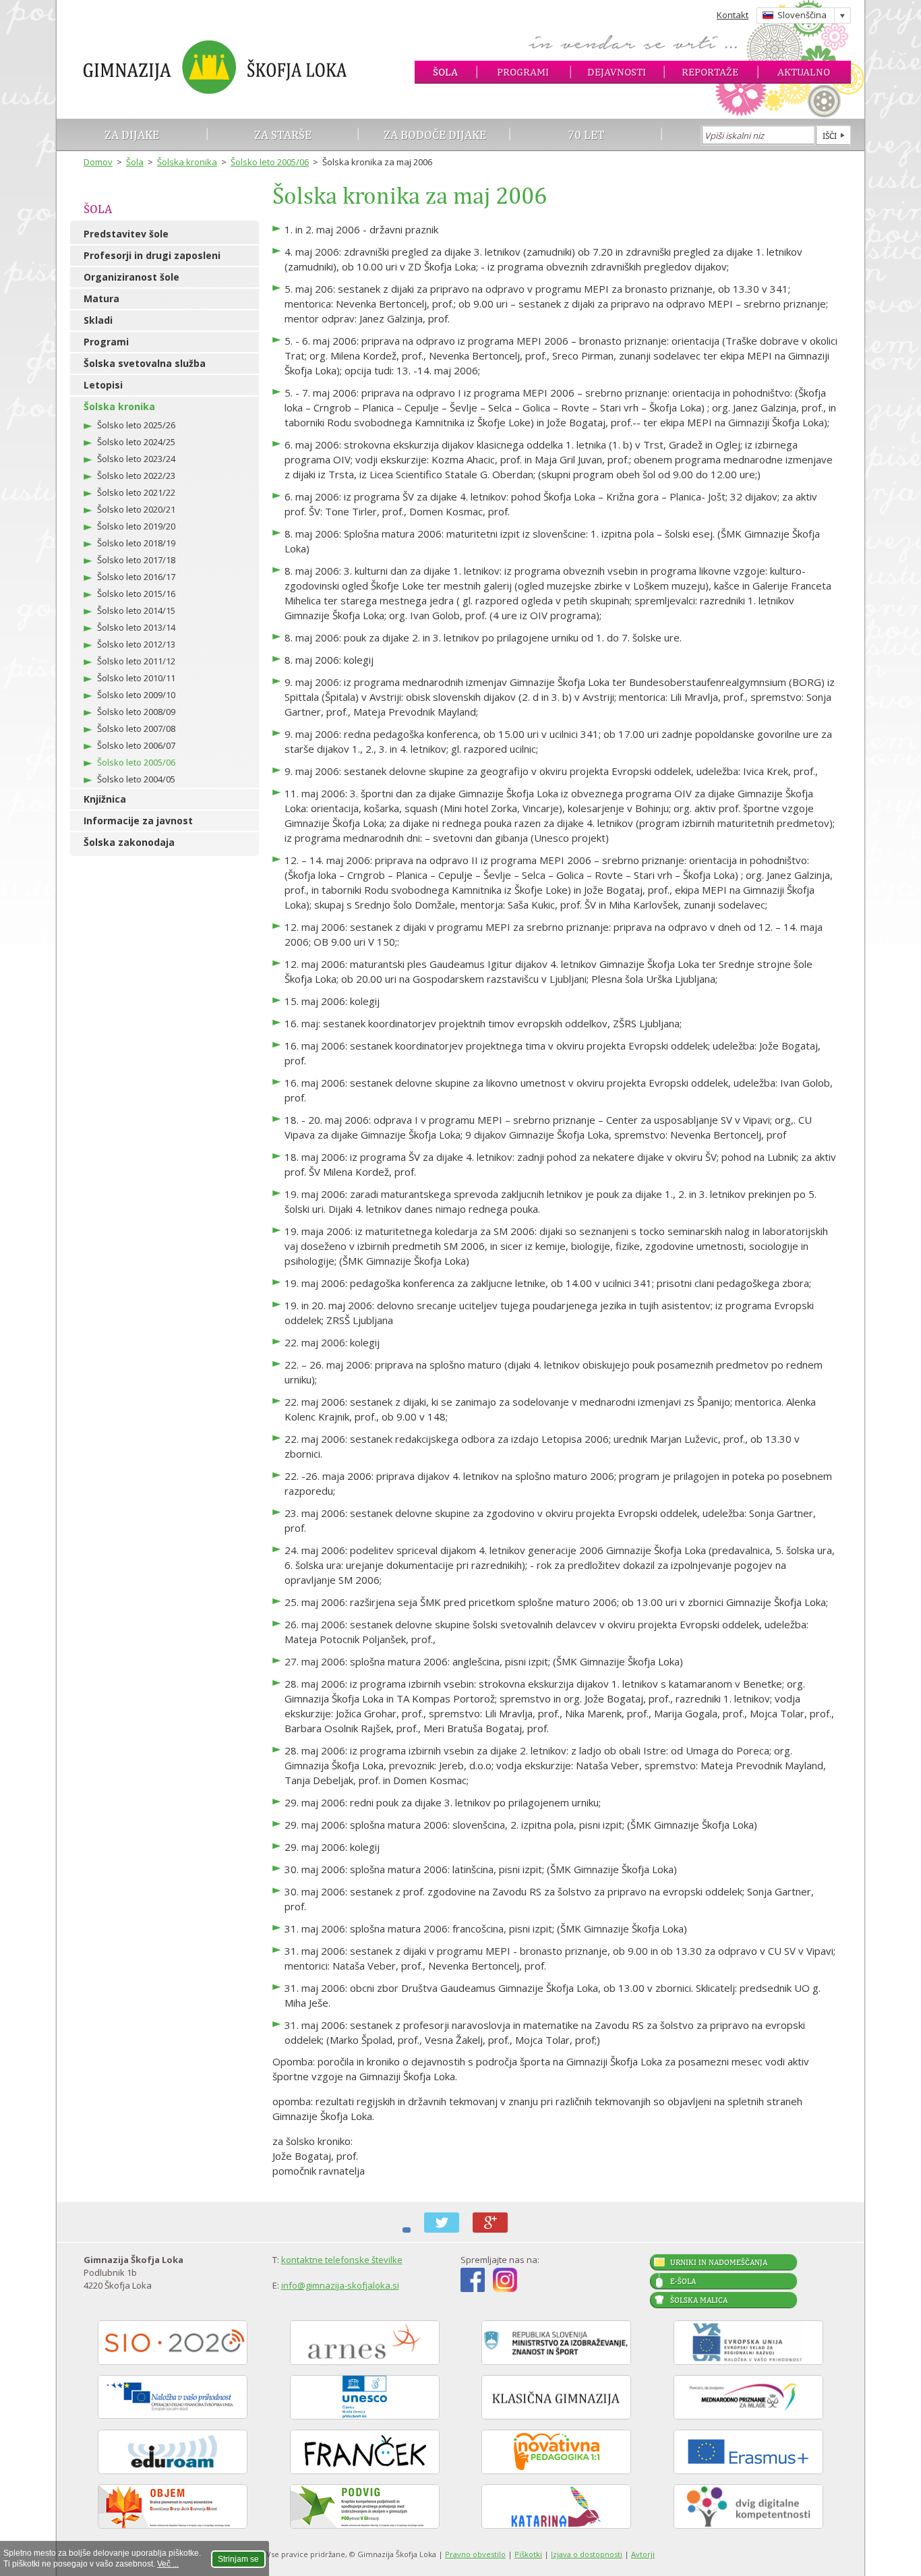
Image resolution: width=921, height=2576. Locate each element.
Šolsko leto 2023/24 (136, 459)
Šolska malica (699, 2300)
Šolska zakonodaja (129, 842)
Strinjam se (238, 2559)
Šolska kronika (187, 162)
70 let (586, 135)
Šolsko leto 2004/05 (136, 779)
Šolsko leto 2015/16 (136, 594)
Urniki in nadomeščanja (719, 2262)
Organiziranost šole (131, 277)
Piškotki (528, 2554)
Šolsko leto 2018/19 (136, 543)
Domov (98, 162)
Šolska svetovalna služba (145, 363)
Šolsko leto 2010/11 (136, 678)
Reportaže (710, 72)
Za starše (283, 135)
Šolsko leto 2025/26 (136, 425)
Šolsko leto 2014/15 (136, 610)
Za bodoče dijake (435, 135)
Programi (523, 72)
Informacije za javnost (138, 821)
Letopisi (103, 385)
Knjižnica (105, 799)
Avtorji (643, 2554)
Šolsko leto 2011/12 (136, 661)
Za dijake (132, 135)
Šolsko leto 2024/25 (136, 442)
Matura (101, 298)
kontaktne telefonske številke (342, 2260)
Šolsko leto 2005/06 (270, 162)
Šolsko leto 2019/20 (136, 526)
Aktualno (804, 72)
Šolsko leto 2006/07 (136, 745)
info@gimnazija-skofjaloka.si (340, 2285)
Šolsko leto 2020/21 (136, 509)
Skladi (98, 320)
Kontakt (733, 15)
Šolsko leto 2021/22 (136, 492)
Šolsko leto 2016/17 (136, 577)
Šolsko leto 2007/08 (136, 728)
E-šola (683, 2281)
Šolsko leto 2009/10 (136, 695)
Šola (445, 72)
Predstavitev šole (126, 234)
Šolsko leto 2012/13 (136, 644)
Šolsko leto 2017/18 (136, 560)
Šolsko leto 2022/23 (136, 476)
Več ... (168, 2564)
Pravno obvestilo (475, 2554)
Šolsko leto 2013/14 (136, 627)
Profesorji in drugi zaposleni (152, 255)
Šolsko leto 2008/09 (136, 712)
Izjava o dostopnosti (587, 2554)
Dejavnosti (617, 72)
